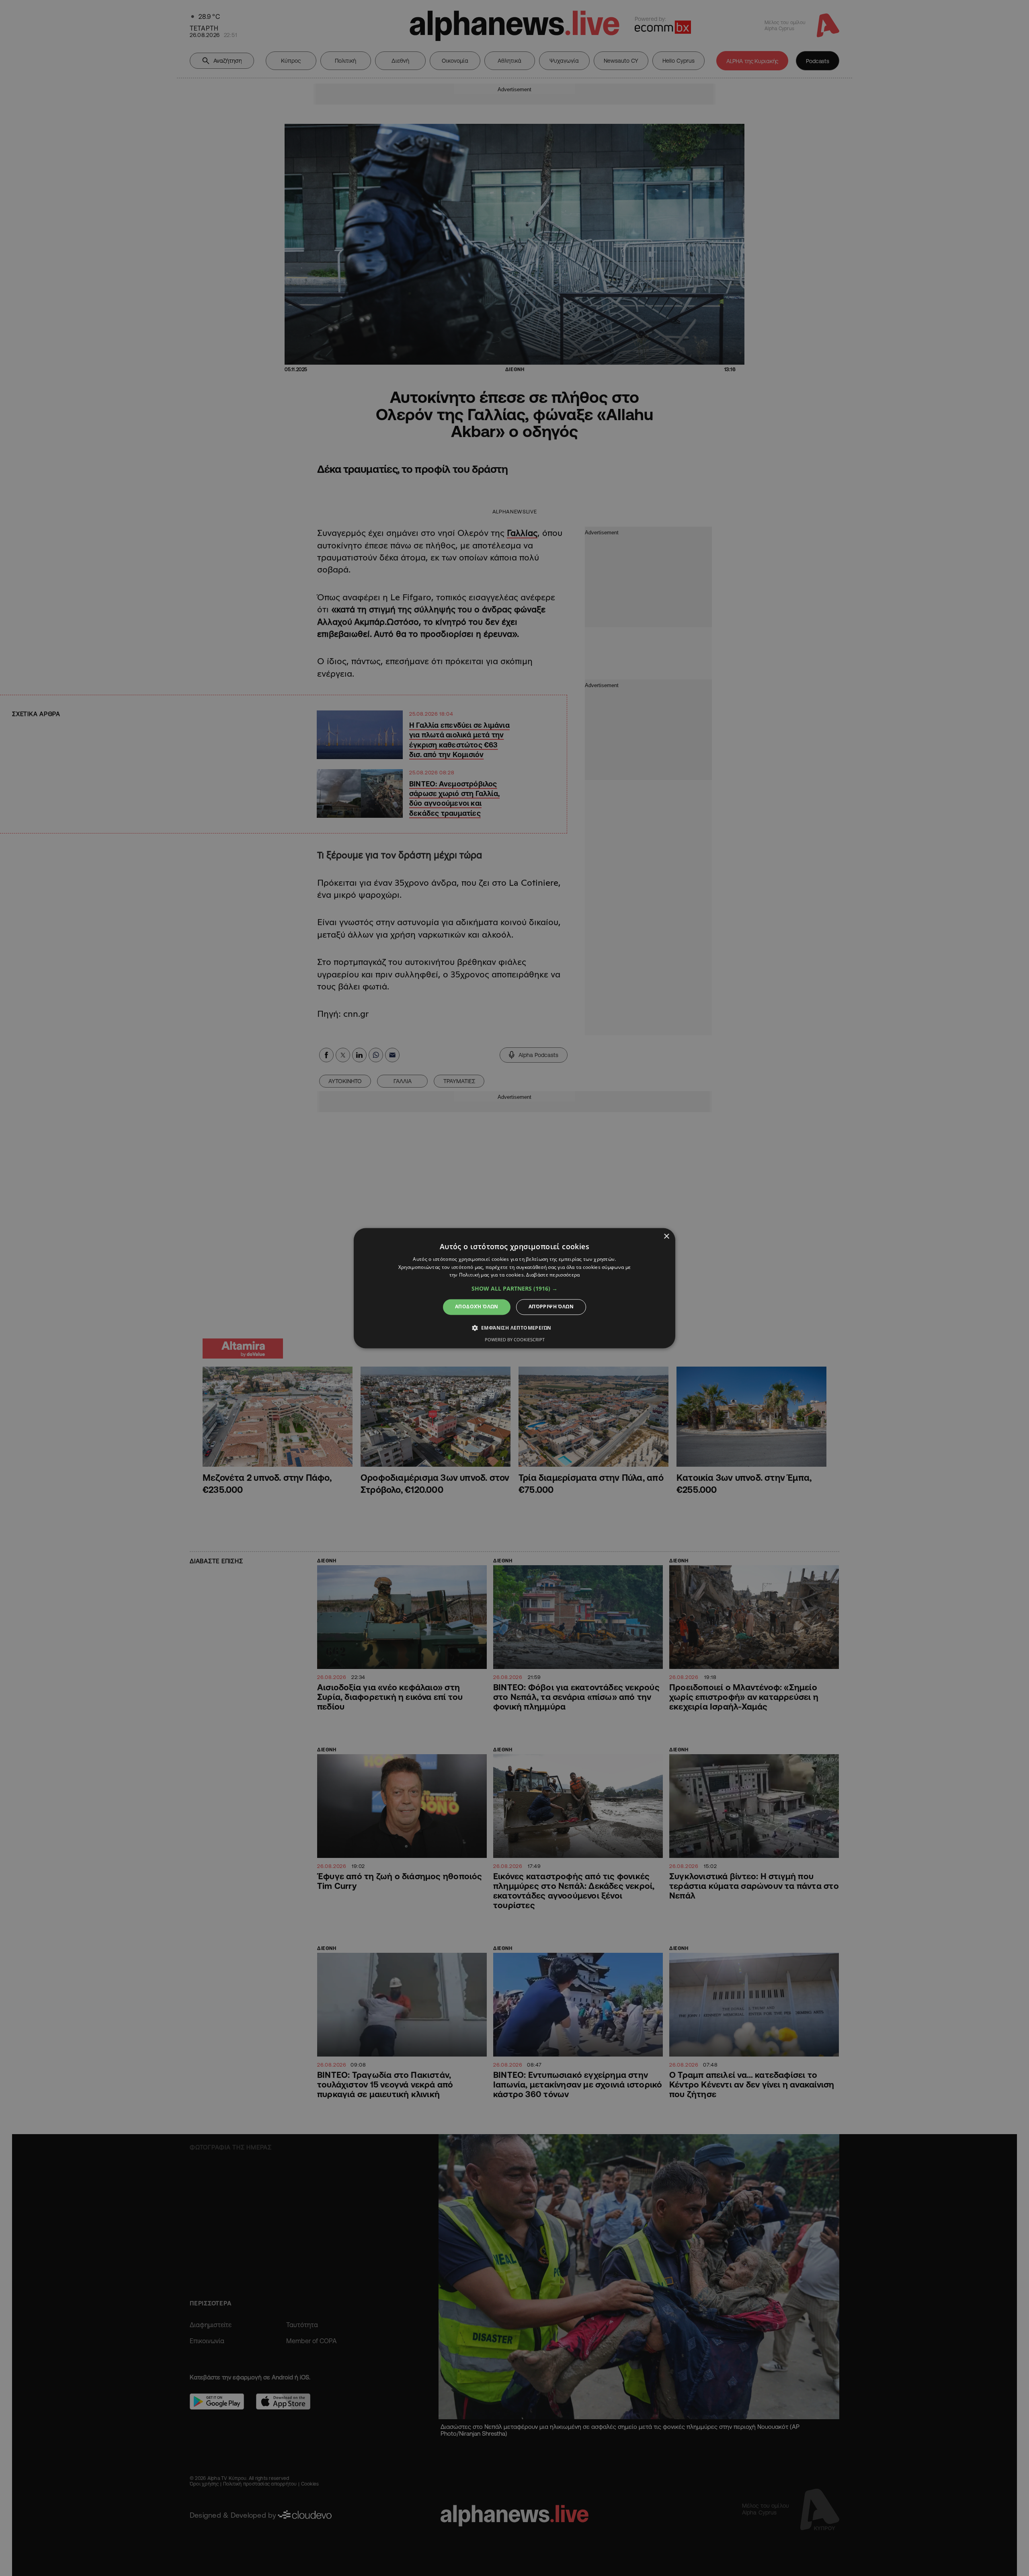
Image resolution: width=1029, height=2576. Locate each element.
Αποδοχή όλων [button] (477, 1307)
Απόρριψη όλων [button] (551, 1307)
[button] (514, 1289)
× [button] (666, 1237)
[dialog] (514, 1288)
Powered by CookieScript (515, 1339)
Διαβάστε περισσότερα (553, 1275)
